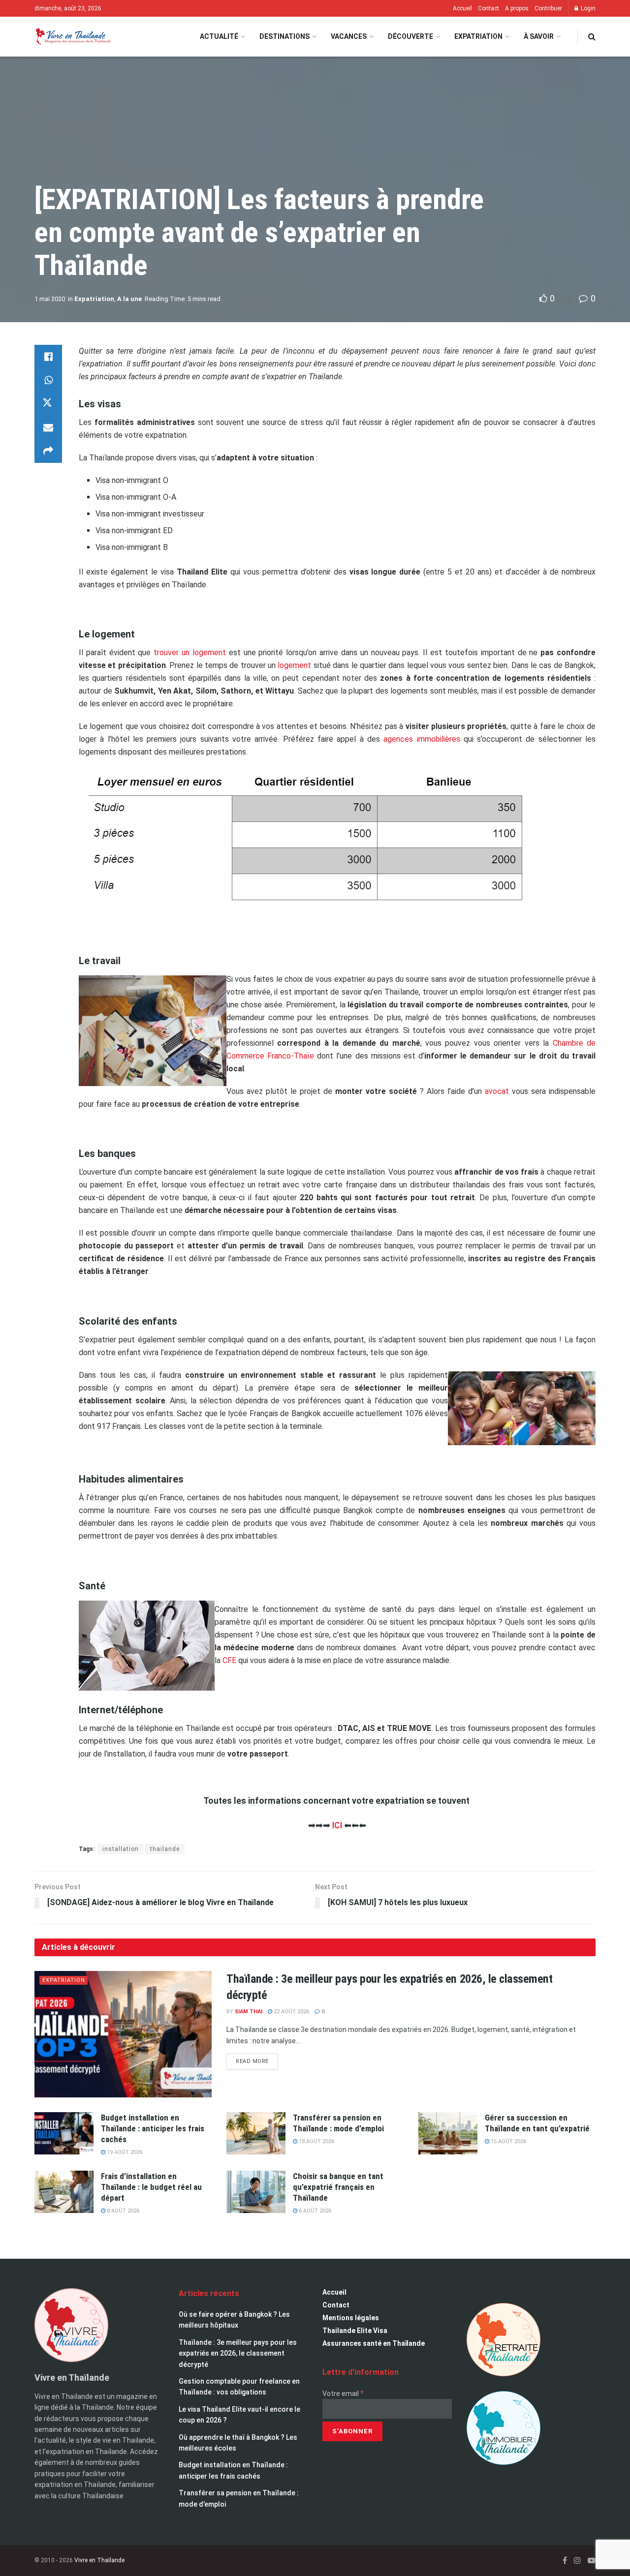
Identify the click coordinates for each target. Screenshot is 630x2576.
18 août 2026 (316, 2141)
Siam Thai (249, 2012)
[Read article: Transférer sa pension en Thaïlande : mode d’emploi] (256, 2133)
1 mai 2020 (50, 299)
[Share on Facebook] (48, 357)
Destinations (284, 36)
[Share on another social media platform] (48, 451)
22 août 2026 (291, 2012)
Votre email (343, 2394)
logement (294, 665)
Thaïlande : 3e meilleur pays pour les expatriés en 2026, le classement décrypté (238, 2353)
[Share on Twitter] (48, 404)
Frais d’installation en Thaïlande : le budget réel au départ (151, 2187)
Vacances (349, 36)
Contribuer (548, 8)
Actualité (219, 36)
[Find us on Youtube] (592, 2561)
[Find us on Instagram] (577, 2561)
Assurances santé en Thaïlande (374, 2343)
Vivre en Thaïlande (99, 2560)
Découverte (410, 36)
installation (121, 1849)
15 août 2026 (508, 2141)
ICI (337, 1825)
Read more (257, 2059)
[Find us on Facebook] (565, 2561)
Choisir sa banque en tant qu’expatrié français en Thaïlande (338, 2187)
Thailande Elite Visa (355, 2331)
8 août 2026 (122, 2211)
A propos (517, 8)
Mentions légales (351, 2318)
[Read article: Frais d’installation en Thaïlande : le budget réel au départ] (64, 2192)
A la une (129, 299)
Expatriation (478, 36)
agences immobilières (422, 739)
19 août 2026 (124, 2152)
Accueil (462, 8)
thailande (165, 1849)
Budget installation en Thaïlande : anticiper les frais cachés (153, 2128)
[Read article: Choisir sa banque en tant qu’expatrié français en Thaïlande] (256, 2192)
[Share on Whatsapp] (48, 380)
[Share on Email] (48, 427)
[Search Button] (592, 37)
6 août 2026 (314, 2211)
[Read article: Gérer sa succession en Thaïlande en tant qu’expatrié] (448, 2133)
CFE (229, 1660)
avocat (497, 1091)
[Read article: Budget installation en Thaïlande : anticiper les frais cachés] (64, 2133)
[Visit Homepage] (73, 37)
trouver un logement (190, 652)
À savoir (539, 36)
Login (587, 8)
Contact (488, 8)
